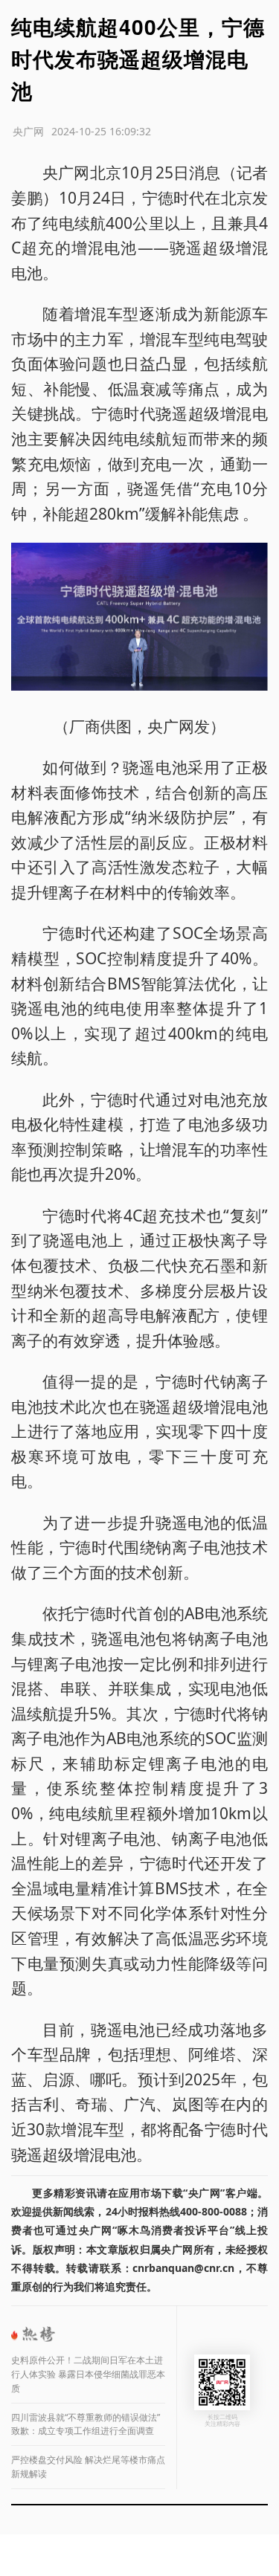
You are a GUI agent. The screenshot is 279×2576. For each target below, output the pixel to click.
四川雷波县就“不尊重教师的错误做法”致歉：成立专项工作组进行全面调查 (86, 2424)
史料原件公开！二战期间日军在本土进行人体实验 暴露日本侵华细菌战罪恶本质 (88, 2374)
